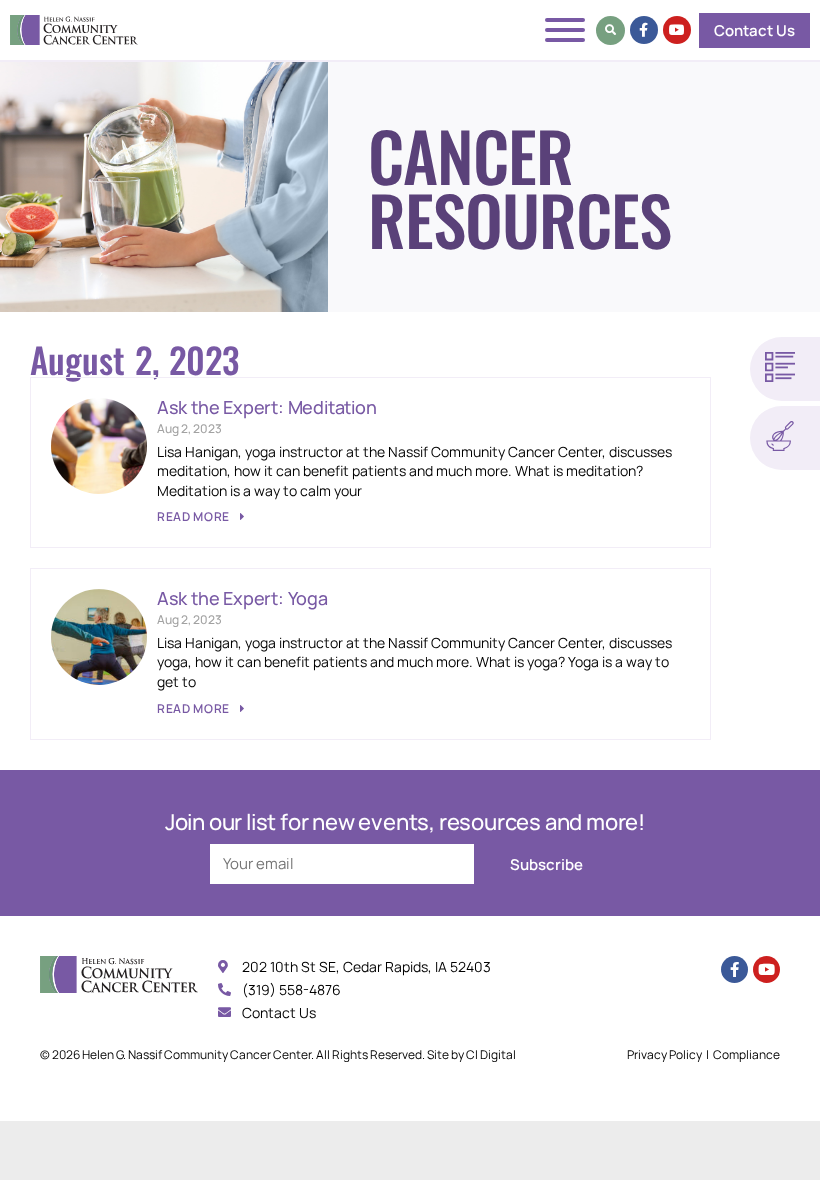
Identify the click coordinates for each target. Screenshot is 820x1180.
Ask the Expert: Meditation (267, 407)
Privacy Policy (664, 1054)
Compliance (746, 1054)
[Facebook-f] (644, 30)
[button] (610, 30)
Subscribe (546, 864)
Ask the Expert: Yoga (242, 598)
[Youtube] (677, 30)
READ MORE (195, 516)
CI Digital (491, 1054)
